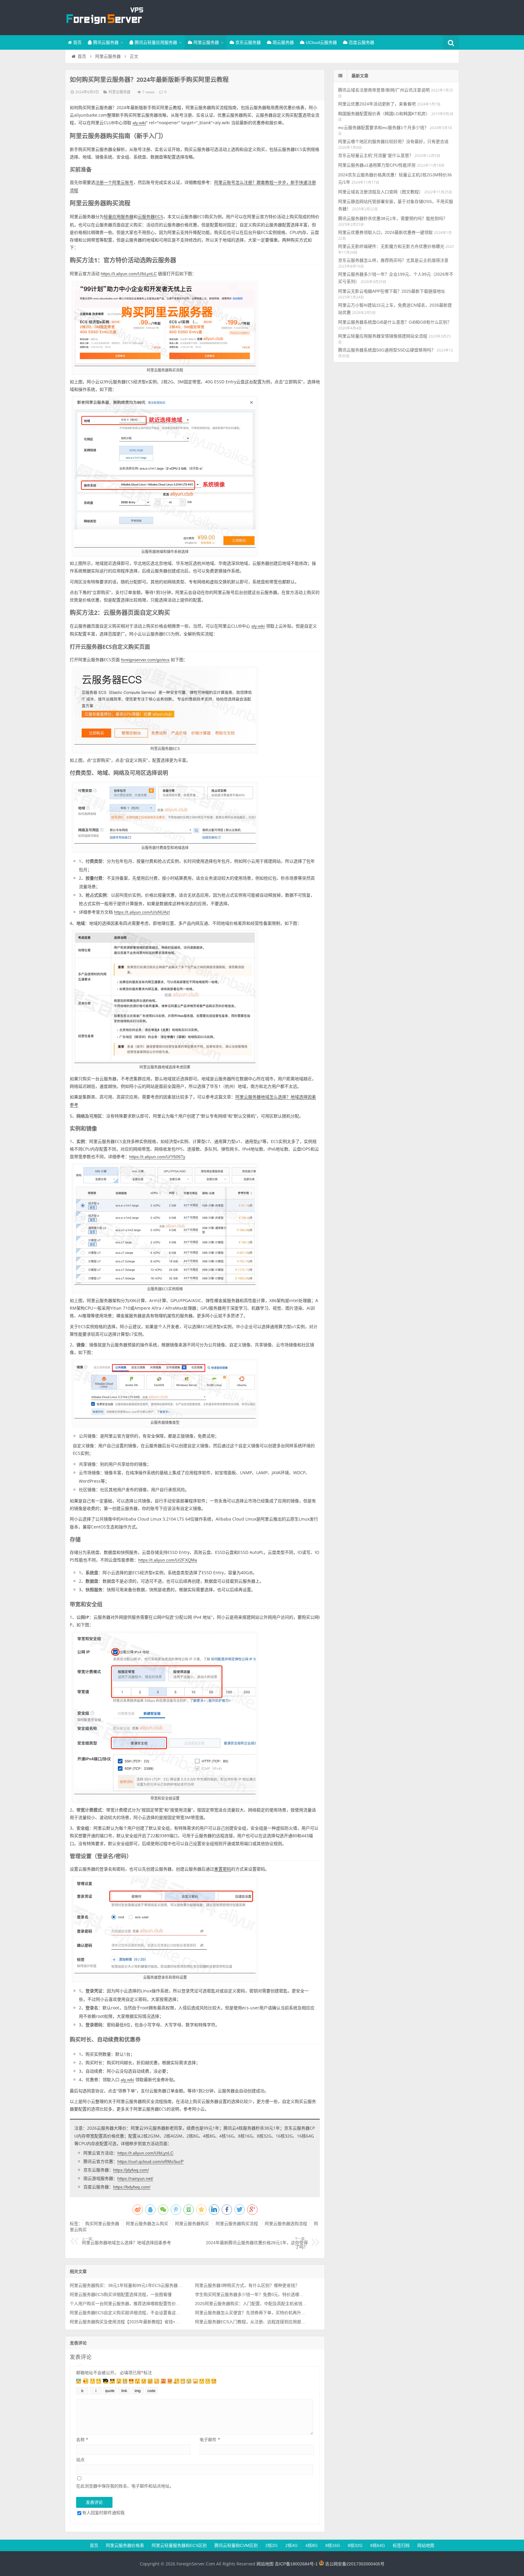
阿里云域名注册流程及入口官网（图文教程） (381, 192)
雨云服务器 (283, 42)
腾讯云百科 (104, 17)
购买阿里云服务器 (102, 2224)
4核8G (312, 2545)
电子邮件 (210, 2439)
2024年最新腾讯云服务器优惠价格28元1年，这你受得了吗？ (257, 2243)
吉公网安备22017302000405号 (354, 2564)
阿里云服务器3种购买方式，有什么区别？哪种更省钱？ (247, 2285)
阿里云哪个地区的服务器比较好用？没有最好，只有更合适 (393, 142)
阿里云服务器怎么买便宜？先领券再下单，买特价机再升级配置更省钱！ (251, 2313)
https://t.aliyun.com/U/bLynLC (129, 274)
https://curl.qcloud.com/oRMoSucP (150, 2161)
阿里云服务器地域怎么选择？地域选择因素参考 (126, 2241)
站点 (80, 2459)
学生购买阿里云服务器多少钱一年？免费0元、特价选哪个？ (251, 2294)
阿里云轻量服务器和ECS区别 (179, 2545)
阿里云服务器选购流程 (286, 2224)
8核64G (378, 2545)
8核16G (333, 2545)
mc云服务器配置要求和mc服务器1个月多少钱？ (383, 128)
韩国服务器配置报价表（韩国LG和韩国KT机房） (384, 114)
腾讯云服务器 (105, 42)
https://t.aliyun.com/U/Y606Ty (157, 1157)
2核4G (292, 2545)
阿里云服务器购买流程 (237, 2224)
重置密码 (223, 1869)
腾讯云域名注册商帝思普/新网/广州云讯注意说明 (384, 90)
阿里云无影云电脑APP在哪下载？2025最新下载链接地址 (392, 291)
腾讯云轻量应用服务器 (155, 42)
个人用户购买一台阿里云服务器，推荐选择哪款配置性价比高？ (126, 2304)
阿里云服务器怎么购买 (147, 2224)
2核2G (272, 2545)
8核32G (355, 2545)
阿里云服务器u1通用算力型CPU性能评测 (377, 165)
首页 (77, 42)
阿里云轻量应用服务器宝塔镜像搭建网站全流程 (383, 336)
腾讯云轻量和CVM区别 (236, 2545)
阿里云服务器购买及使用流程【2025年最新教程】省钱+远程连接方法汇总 (126, 2322)
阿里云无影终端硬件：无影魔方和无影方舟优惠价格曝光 (391, 246)
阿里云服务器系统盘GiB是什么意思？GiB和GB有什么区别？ (395, 322)
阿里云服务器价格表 (125, 2545)
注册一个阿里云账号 (114, 182)
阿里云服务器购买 (192, 2224)
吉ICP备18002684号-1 (296, 2564)
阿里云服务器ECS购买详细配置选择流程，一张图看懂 (121, 2294)
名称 (82, 2439)
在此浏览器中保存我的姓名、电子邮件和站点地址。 (125, 2486)
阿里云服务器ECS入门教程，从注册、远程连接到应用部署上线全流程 (251, 2322)
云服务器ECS (150, 217)
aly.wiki (139, 123)
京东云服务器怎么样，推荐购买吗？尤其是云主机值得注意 (393, 260)
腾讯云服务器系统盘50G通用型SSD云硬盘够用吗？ (387, 350)
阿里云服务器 (206, 42)
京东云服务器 (247, 42)
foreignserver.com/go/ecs (145, 660)
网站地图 (426, 2545)
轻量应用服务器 (119, 217)
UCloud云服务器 (321, 42)
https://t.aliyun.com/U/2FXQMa (168, 1560)
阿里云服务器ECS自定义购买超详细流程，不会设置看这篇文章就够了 (126, 2313)
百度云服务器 (361, 42)
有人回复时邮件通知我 (103, 2513)
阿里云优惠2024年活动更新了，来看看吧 (377, 104)
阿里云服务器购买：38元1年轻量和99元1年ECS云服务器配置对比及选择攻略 (126, 2285)
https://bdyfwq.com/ (132, 2187)
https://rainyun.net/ (135, 2178)
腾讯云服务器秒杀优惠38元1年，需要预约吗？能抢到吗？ (393, 218)
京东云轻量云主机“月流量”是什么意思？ (376, 155)
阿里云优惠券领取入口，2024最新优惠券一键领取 (385, 232)
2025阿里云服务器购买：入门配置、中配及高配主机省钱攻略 (251, 2304)
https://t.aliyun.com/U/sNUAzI (142, 912)
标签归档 (401, 2545)
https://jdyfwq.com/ (131, 2170)
